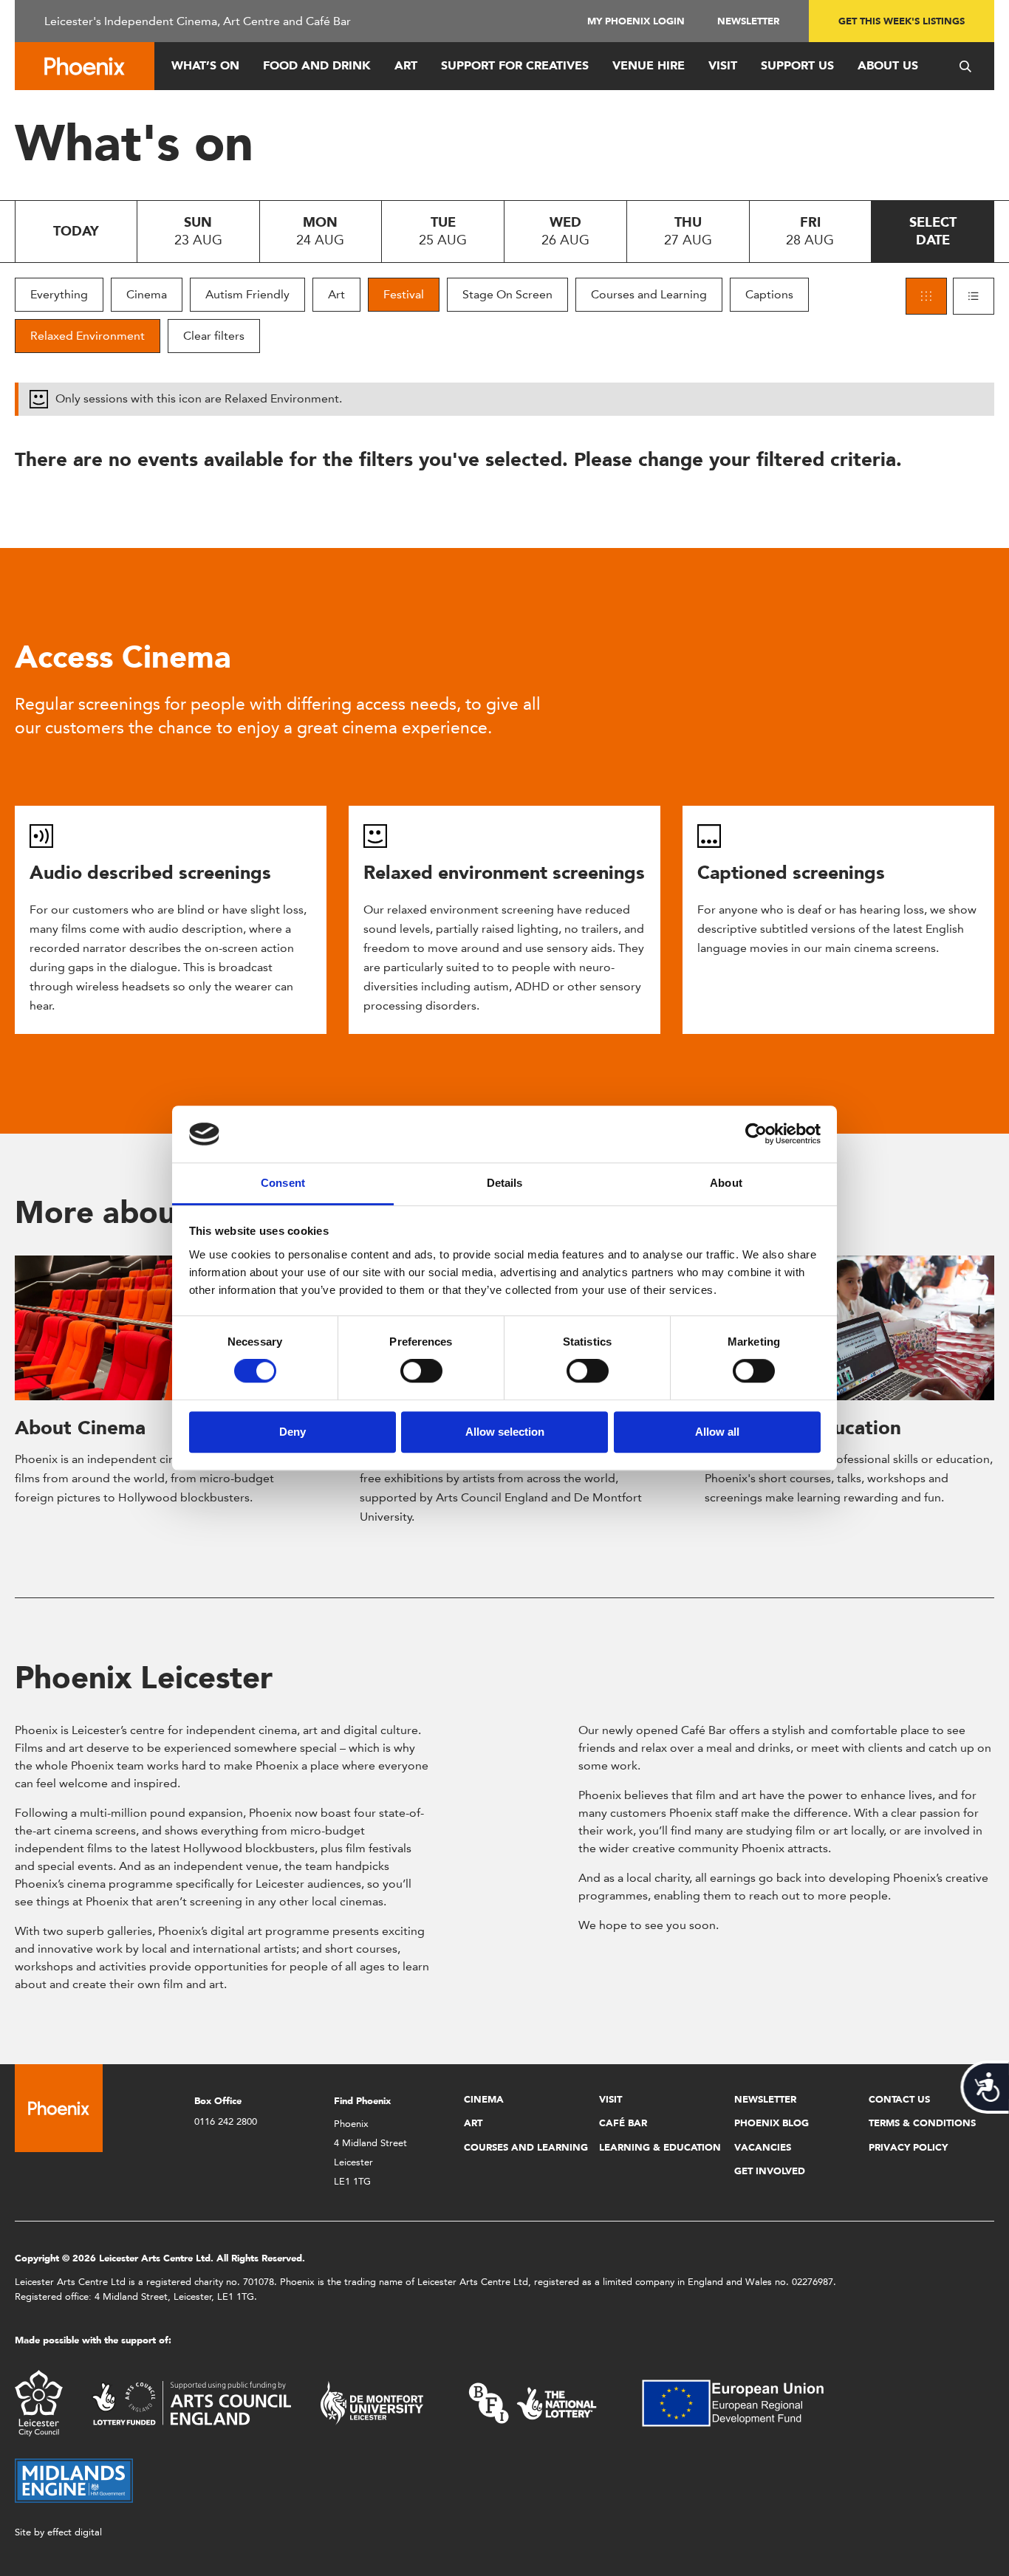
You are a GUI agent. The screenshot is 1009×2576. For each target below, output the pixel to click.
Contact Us (899, 2099)
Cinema (147, 294)
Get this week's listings (902, 21)
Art (406, 65)
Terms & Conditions (922, 2123)
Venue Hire (649, 65)
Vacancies (763, 2147)
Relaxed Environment (88, 336)
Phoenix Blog (772, 2123)
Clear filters (214, 336)
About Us (888, 65)
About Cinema (80, 1428)
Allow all (717, 1432)
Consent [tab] (283, 1183)
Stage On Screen (507, 294)
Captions (769, 294)
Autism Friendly (247, 294)
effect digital (75, 2532)
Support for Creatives (515, 65)
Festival (404, 294)
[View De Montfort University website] (372, 2402)
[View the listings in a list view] (974, 296)
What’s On (205, 65)
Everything (59, 294)
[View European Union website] (742, 2402)
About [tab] (726, 1183)
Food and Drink (317, 65)
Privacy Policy (908, 2147)
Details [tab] (505, 1183)
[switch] (421, 1371)
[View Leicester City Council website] (39, 2402)
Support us (797, 65)
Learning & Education (660, 2147)
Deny (293, 1432)
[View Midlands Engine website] (74, 2480)
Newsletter (748, 21)
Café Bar (623, 2123)
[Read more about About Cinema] (160, 1328)
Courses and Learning (649, 294)
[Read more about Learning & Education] (849, 1328)
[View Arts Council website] (191, 2402)
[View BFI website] (533, 2402)
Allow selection (505, 1432)
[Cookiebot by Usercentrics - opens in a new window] (756, 1134)
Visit (723, 65)
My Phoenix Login (636, 21)
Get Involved (770, 2171)
